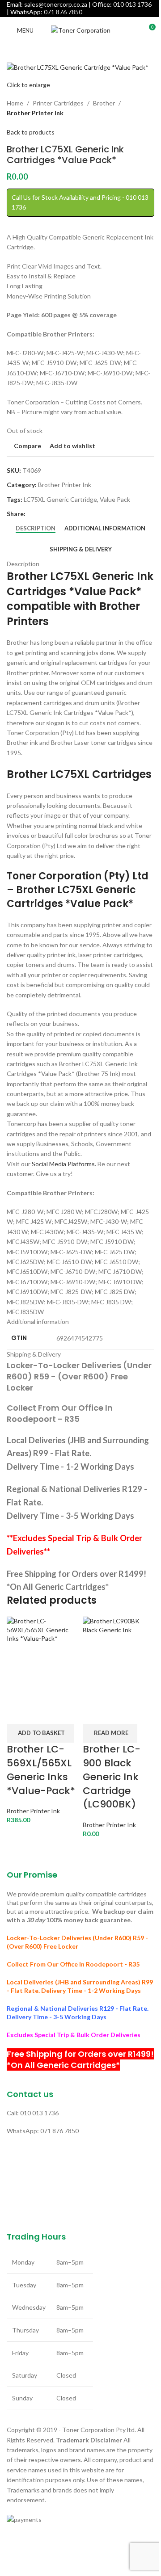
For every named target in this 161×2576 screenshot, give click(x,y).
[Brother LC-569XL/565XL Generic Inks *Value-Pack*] (42, 1658)
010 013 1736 (132, 4)
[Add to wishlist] (65, 1713)
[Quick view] (42, 1713)
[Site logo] (81, 30)
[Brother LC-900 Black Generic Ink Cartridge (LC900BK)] (119, 1658)
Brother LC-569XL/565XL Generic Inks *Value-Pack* (41, 1770)
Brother (104, 103)
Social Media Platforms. (64, 1164)
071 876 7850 (63, 12)
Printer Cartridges (58, 103)
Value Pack (115, 499)
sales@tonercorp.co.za (56, 4)
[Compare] (18, 1713)
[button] (40, 1733)
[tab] (36, 529)
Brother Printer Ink (35, 113)
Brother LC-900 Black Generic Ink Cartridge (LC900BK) (112, 1777)
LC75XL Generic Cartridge (60, 499)
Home (15, 103)
